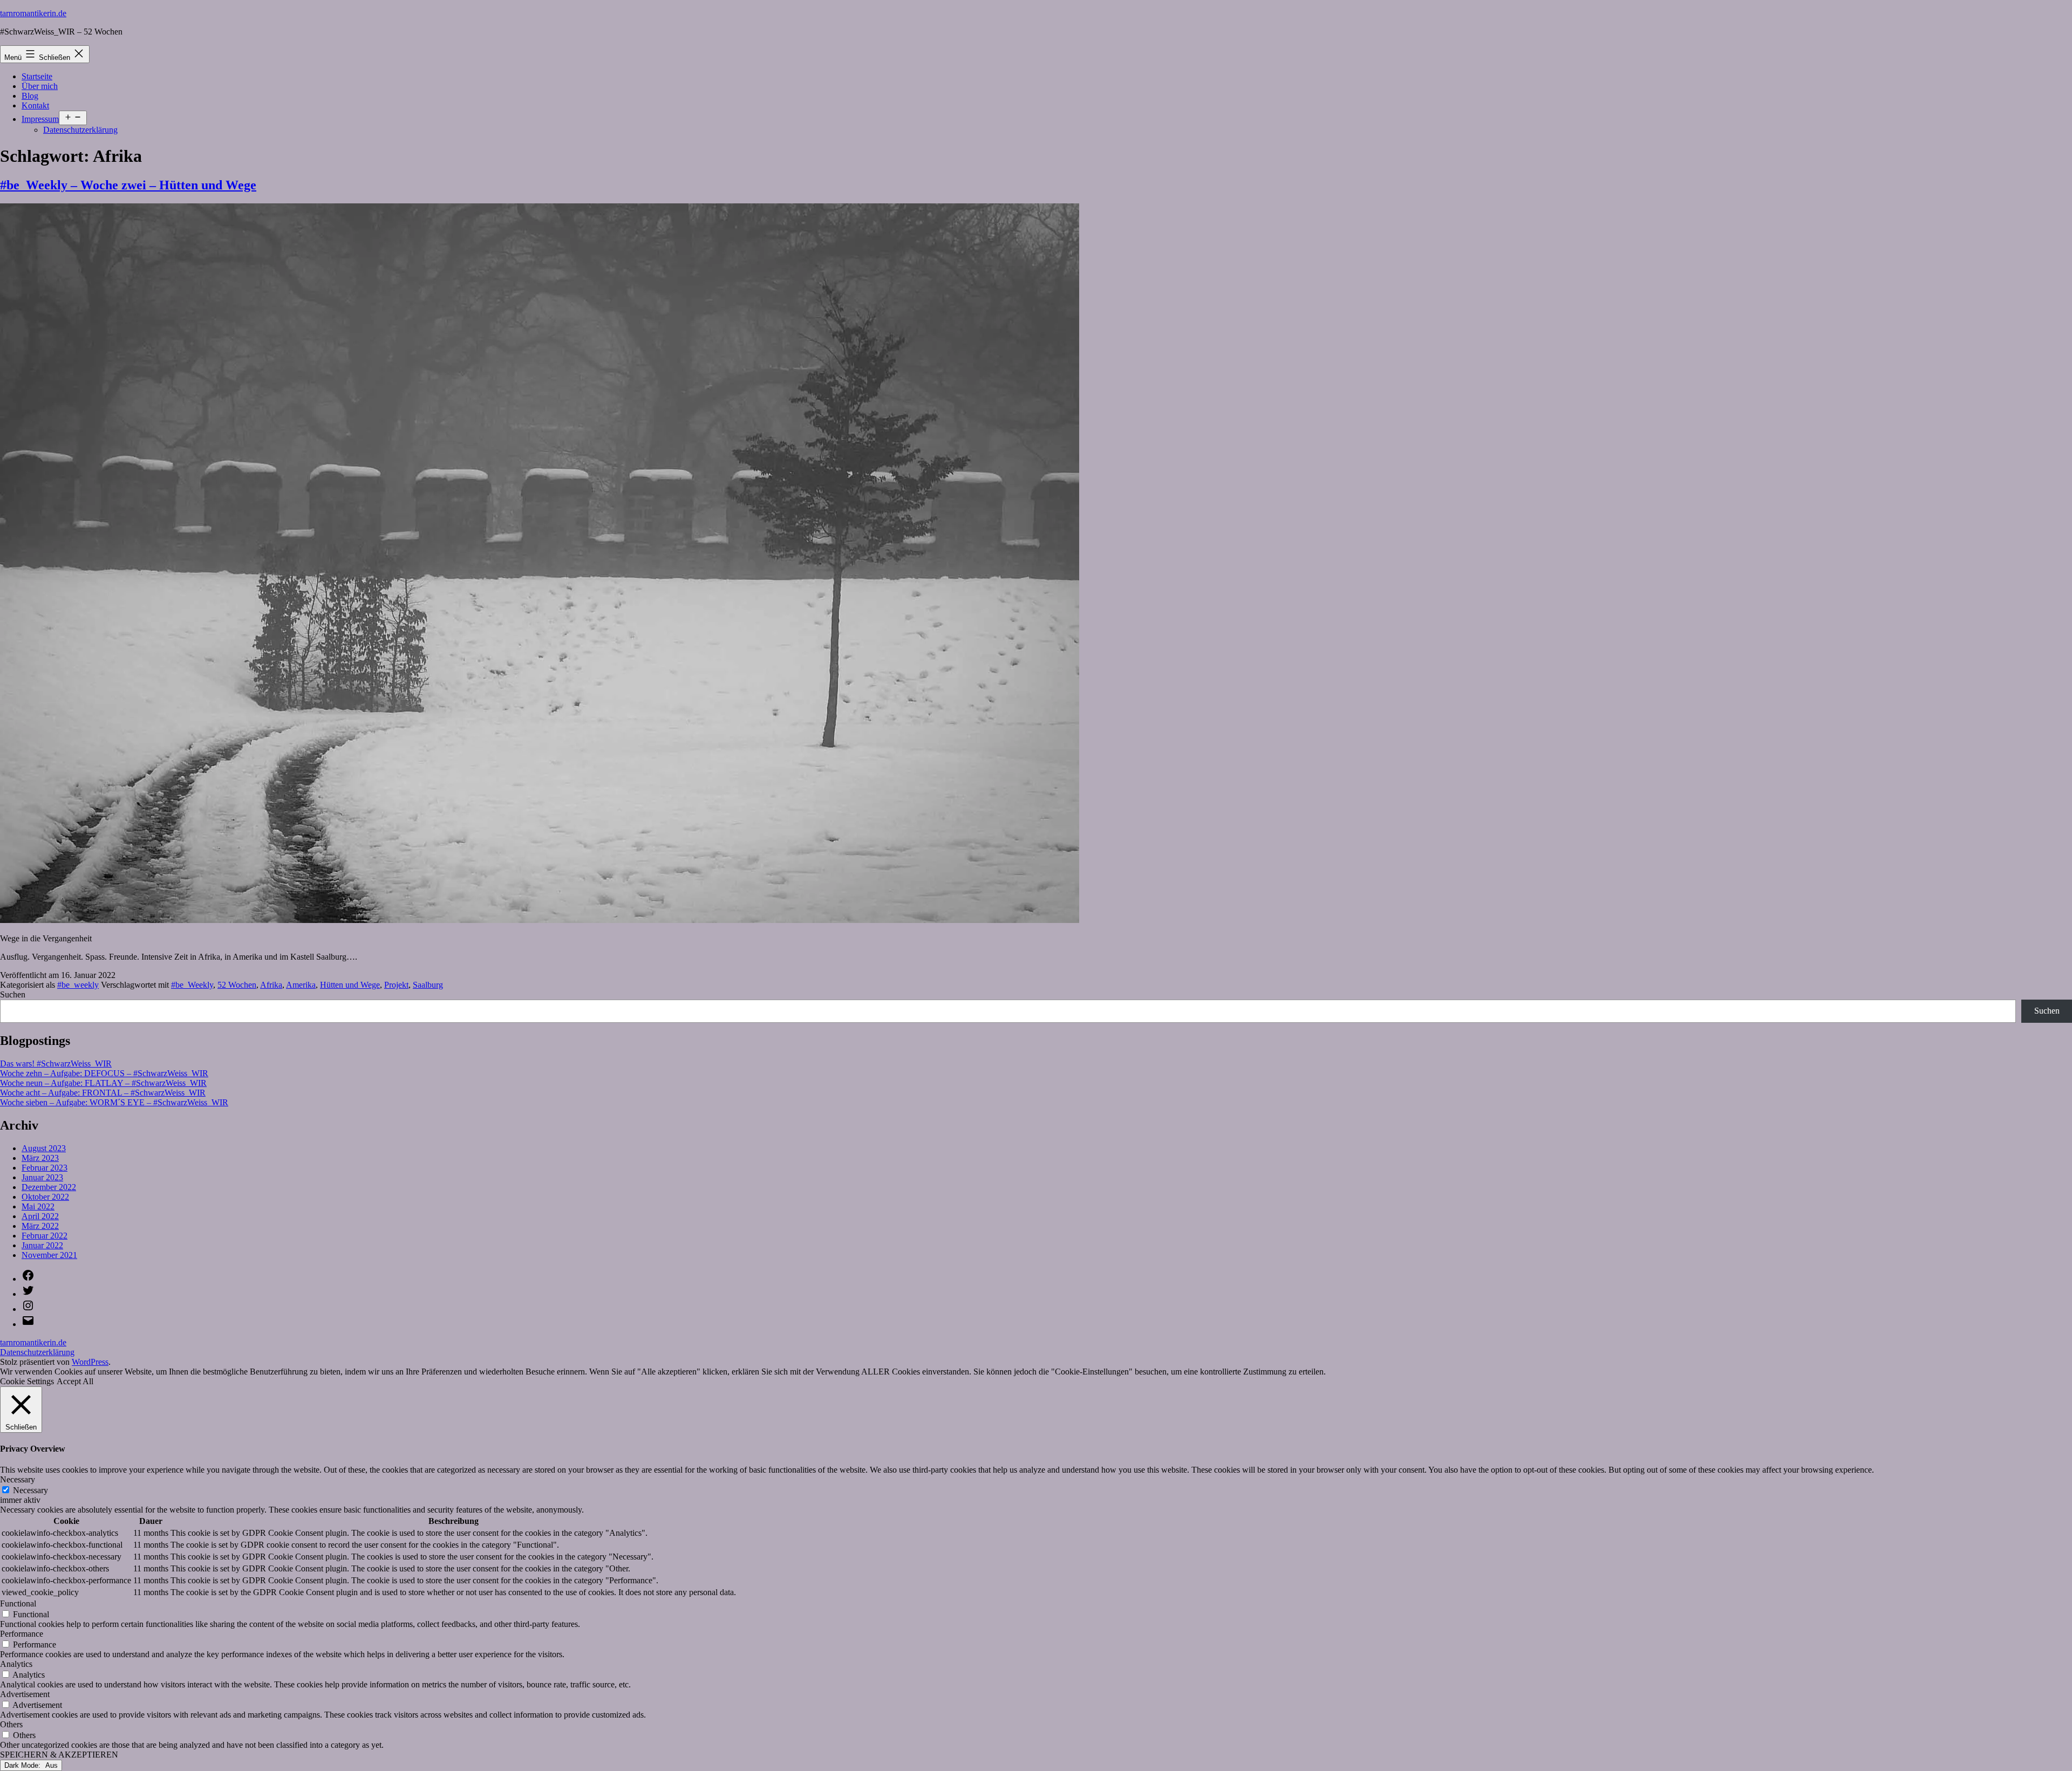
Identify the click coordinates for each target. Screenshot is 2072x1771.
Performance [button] (22, 1634)
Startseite (37, 76)
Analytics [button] (16, 1664)
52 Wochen (237, 985)
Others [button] (11, 1724)
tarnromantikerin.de (33, 13)
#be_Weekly (192, 985)
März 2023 (40, 1158)
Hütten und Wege (350, 985)
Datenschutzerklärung (80, 130)
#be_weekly (78, 985)
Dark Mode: (23, 1765)
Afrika (271, 985)
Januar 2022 (42, 1245)
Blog (30, 96)
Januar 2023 (42, 1177)
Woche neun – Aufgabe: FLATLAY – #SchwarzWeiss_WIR (103, 1083)
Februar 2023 (45, 1168)
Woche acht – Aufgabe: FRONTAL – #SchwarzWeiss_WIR (103, 1093)
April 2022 (40, 1216)
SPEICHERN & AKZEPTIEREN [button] (59, 1755)
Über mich (40, 86)
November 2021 (49, 1255)
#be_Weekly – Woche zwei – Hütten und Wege (128, 185)
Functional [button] (18, 1604)
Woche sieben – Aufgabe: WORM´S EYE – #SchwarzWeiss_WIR (114, 1102)
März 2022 (40, 1226)
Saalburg (428, 985)
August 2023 (44, 1148)
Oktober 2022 (45, 1197)
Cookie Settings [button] (27, 1381)
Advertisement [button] (25, 1694)
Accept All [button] (75, 1381)
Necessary (30, 1490)
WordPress (90, 1362)
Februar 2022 (45, 1236)
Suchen (13, 994)
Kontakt (35, 105)
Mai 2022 (38, 1206)
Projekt (396, 985)
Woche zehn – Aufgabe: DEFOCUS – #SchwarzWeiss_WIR (104, 1073)
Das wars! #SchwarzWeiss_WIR (56, 1064)
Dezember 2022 (49, 1187)
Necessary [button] (18, 1479)
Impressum (40, 119)
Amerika (301, 985)
